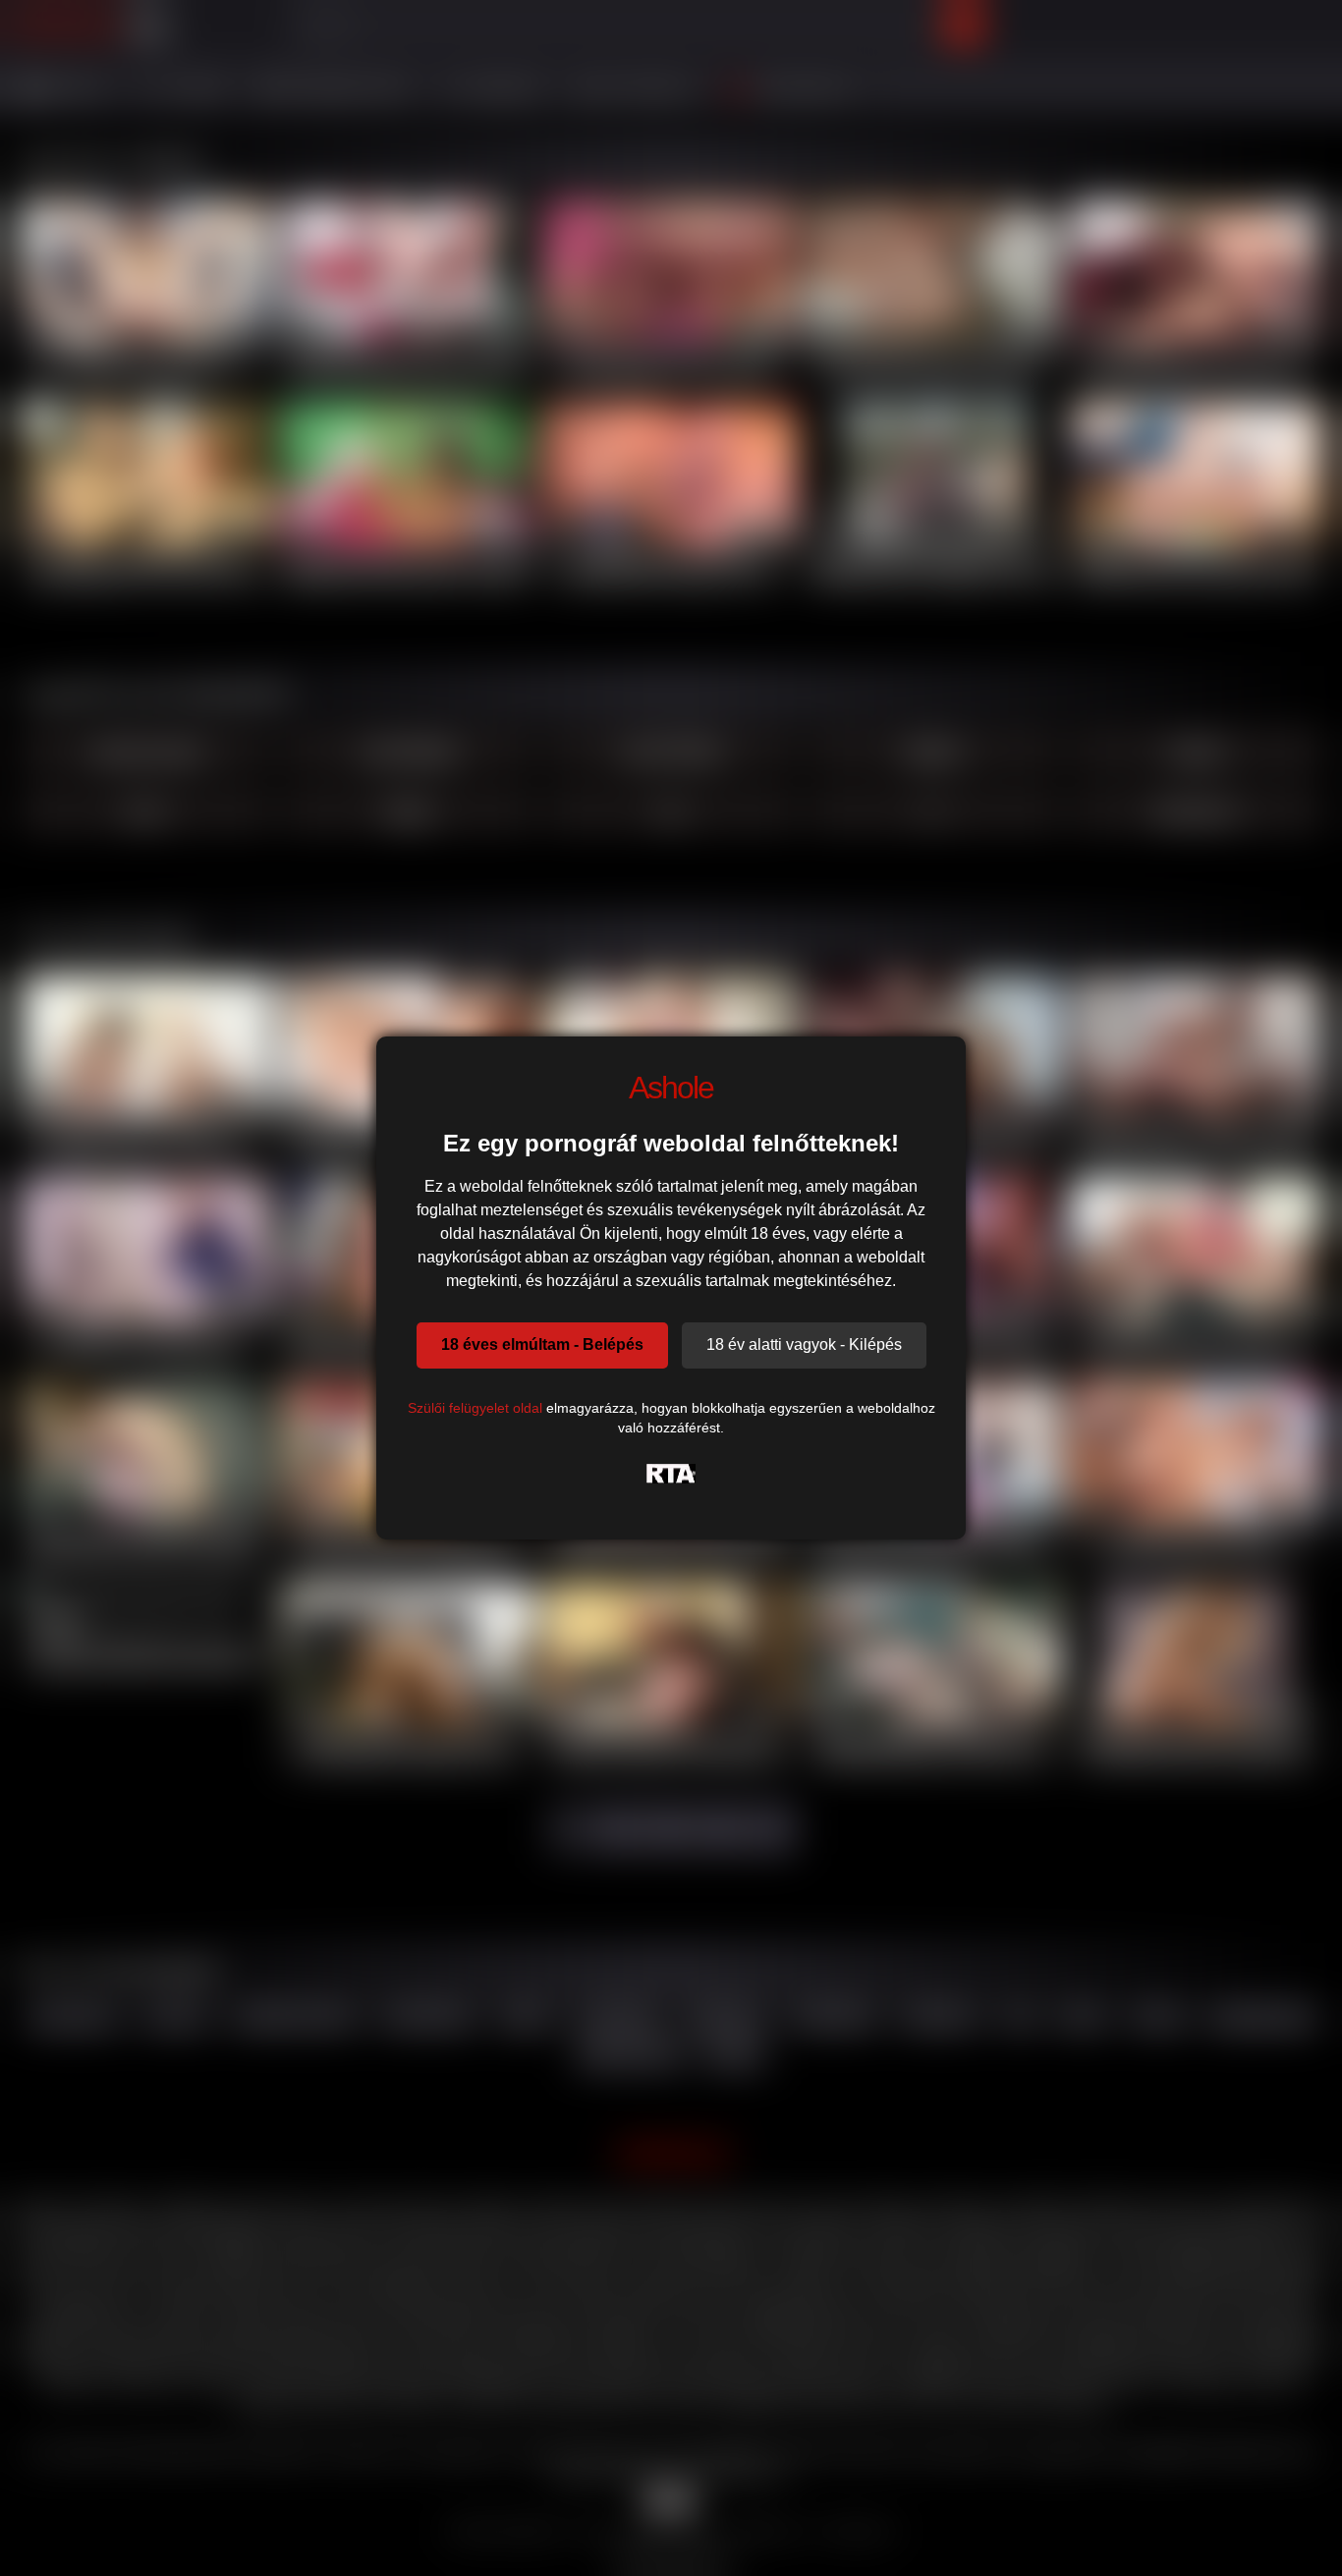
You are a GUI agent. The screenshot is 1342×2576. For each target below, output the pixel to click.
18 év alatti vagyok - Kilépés (804, 1344)
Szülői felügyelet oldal (475, 1408)
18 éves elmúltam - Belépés (542, 1344)
